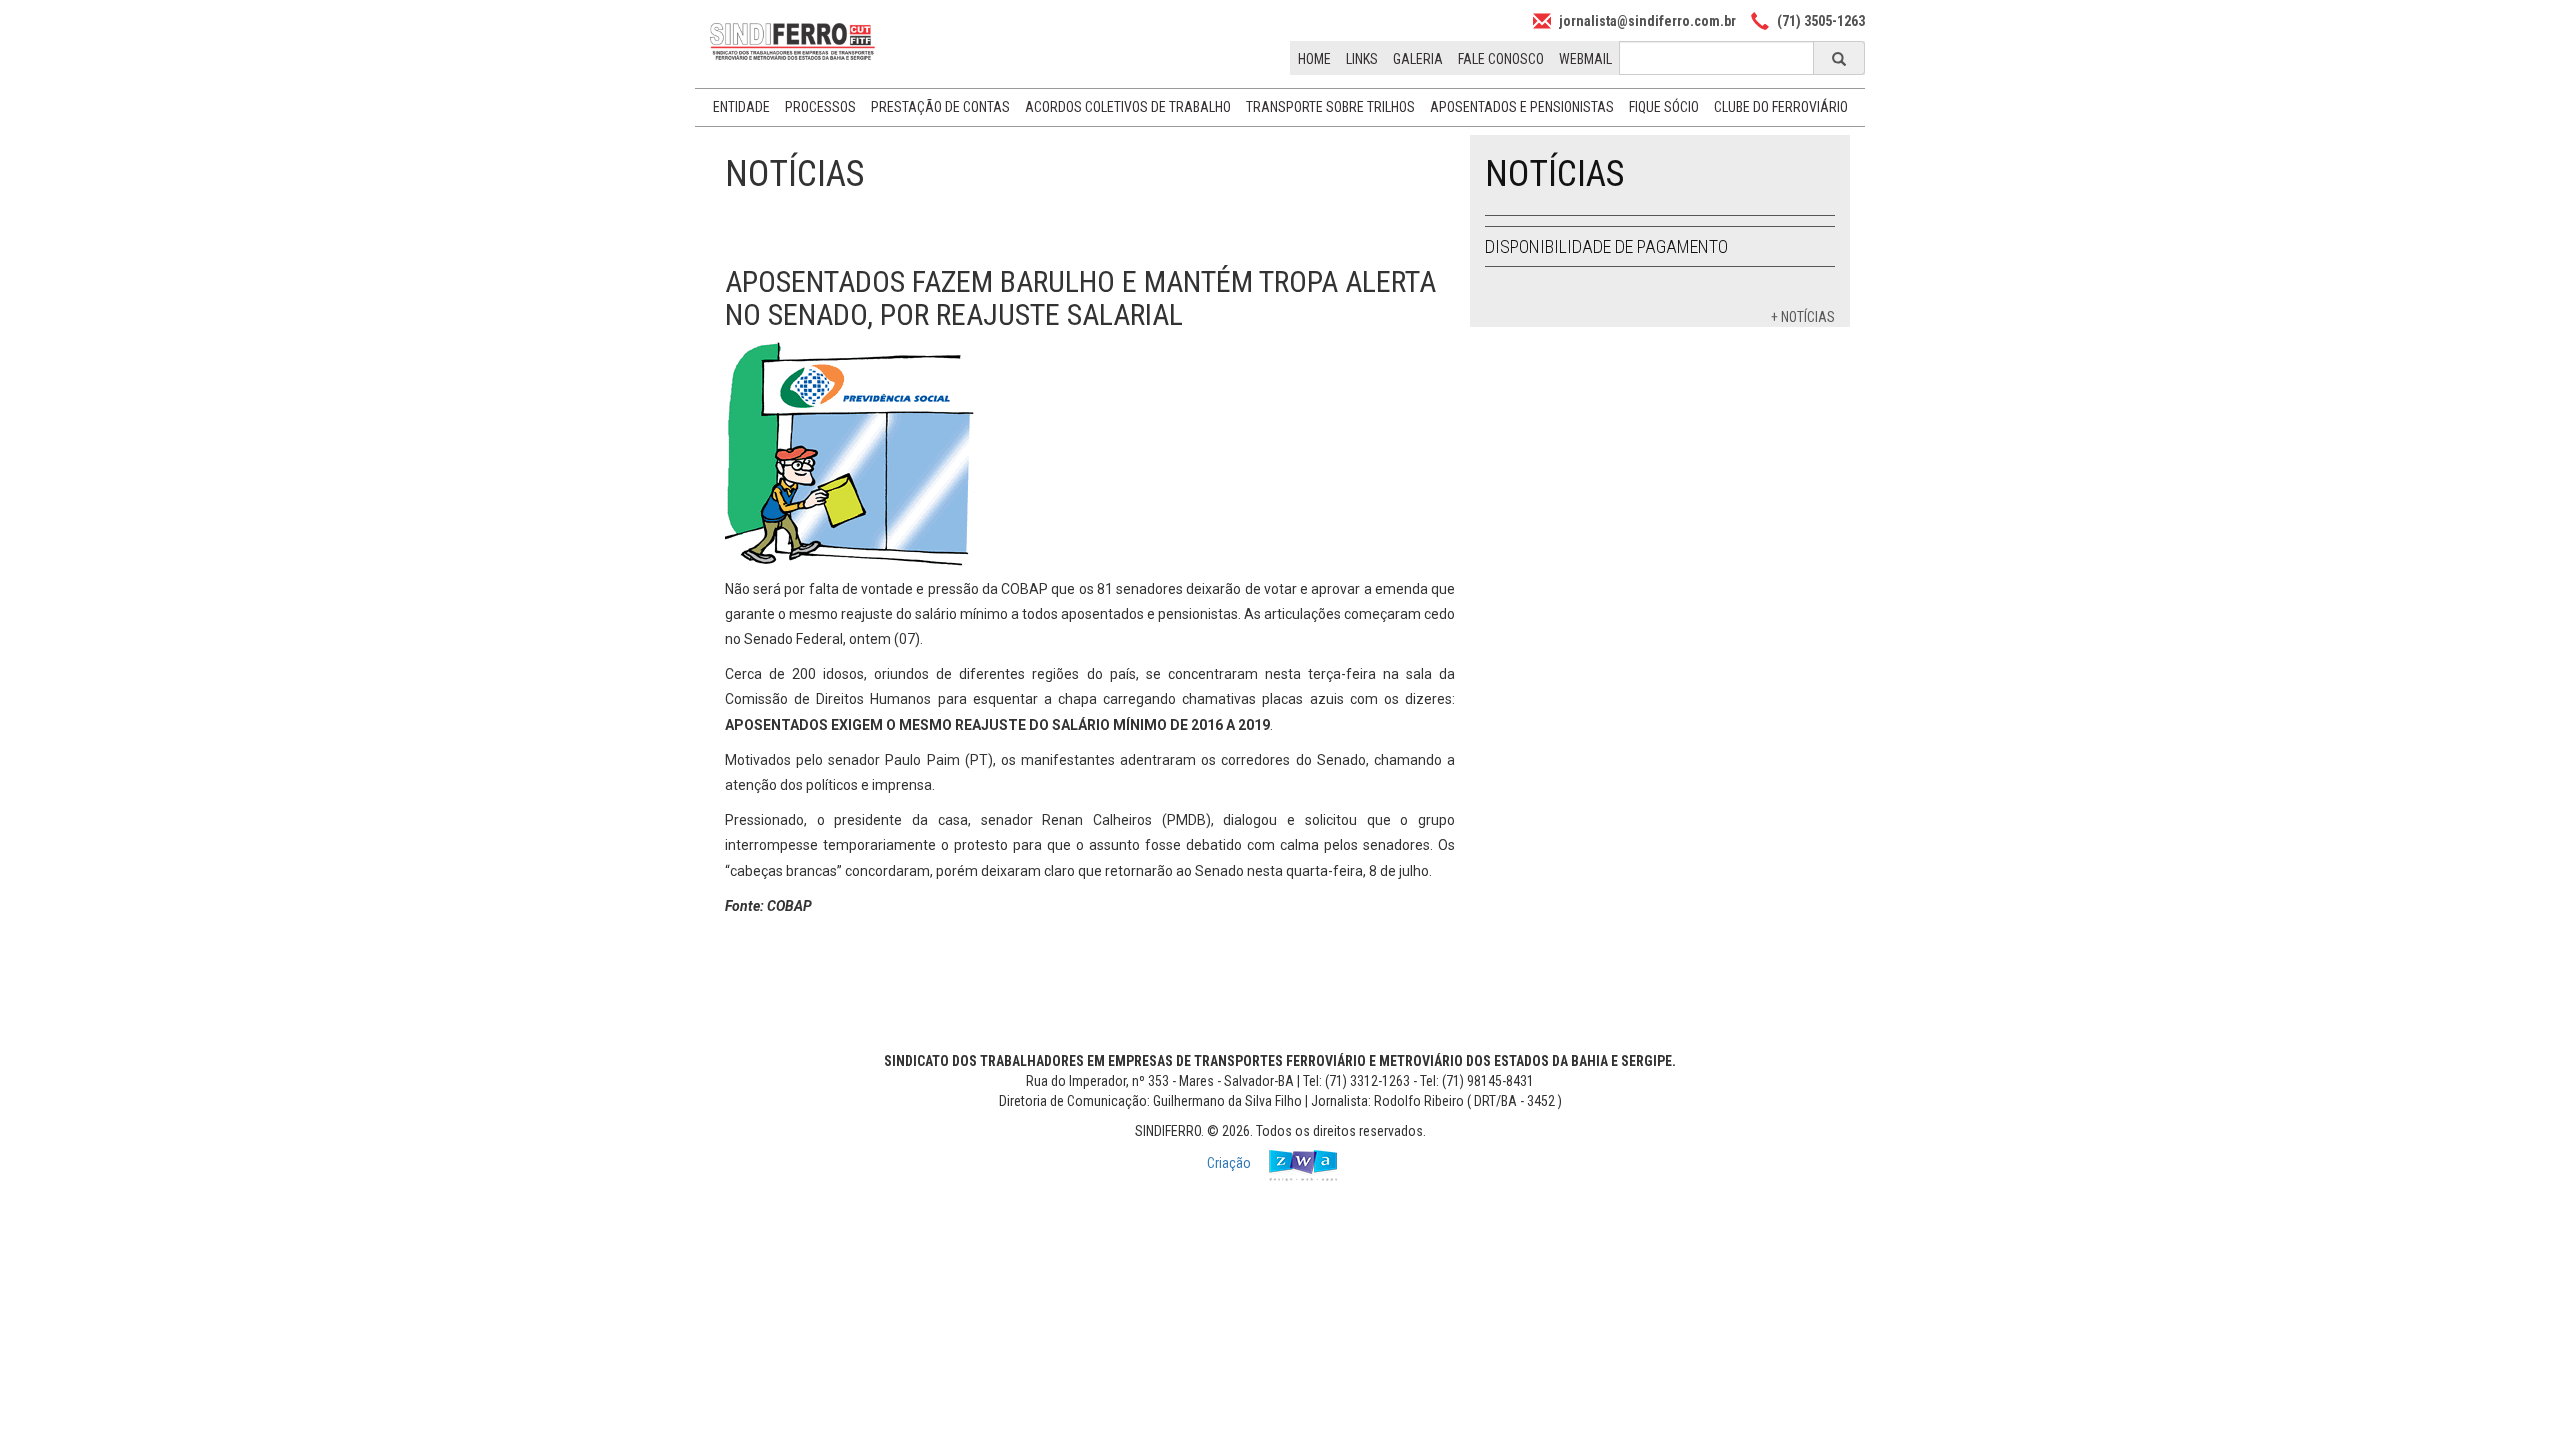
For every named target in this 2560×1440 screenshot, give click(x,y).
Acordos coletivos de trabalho (1128, 107)
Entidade (741, 107)
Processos (820, 107)
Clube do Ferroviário (1781, 107)
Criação (1230, 1164)
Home (1314, 59)
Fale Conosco (1501, 59)
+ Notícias (1803, 317)
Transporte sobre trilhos (1330, 107)
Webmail (1585, 59)
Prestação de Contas (940, 107)
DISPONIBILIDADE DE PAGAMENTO (1606, 246)
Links (1362, 59)
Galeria (1418, 59)
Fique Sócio (1664, 107)
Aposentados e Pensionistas (1522, 107)
